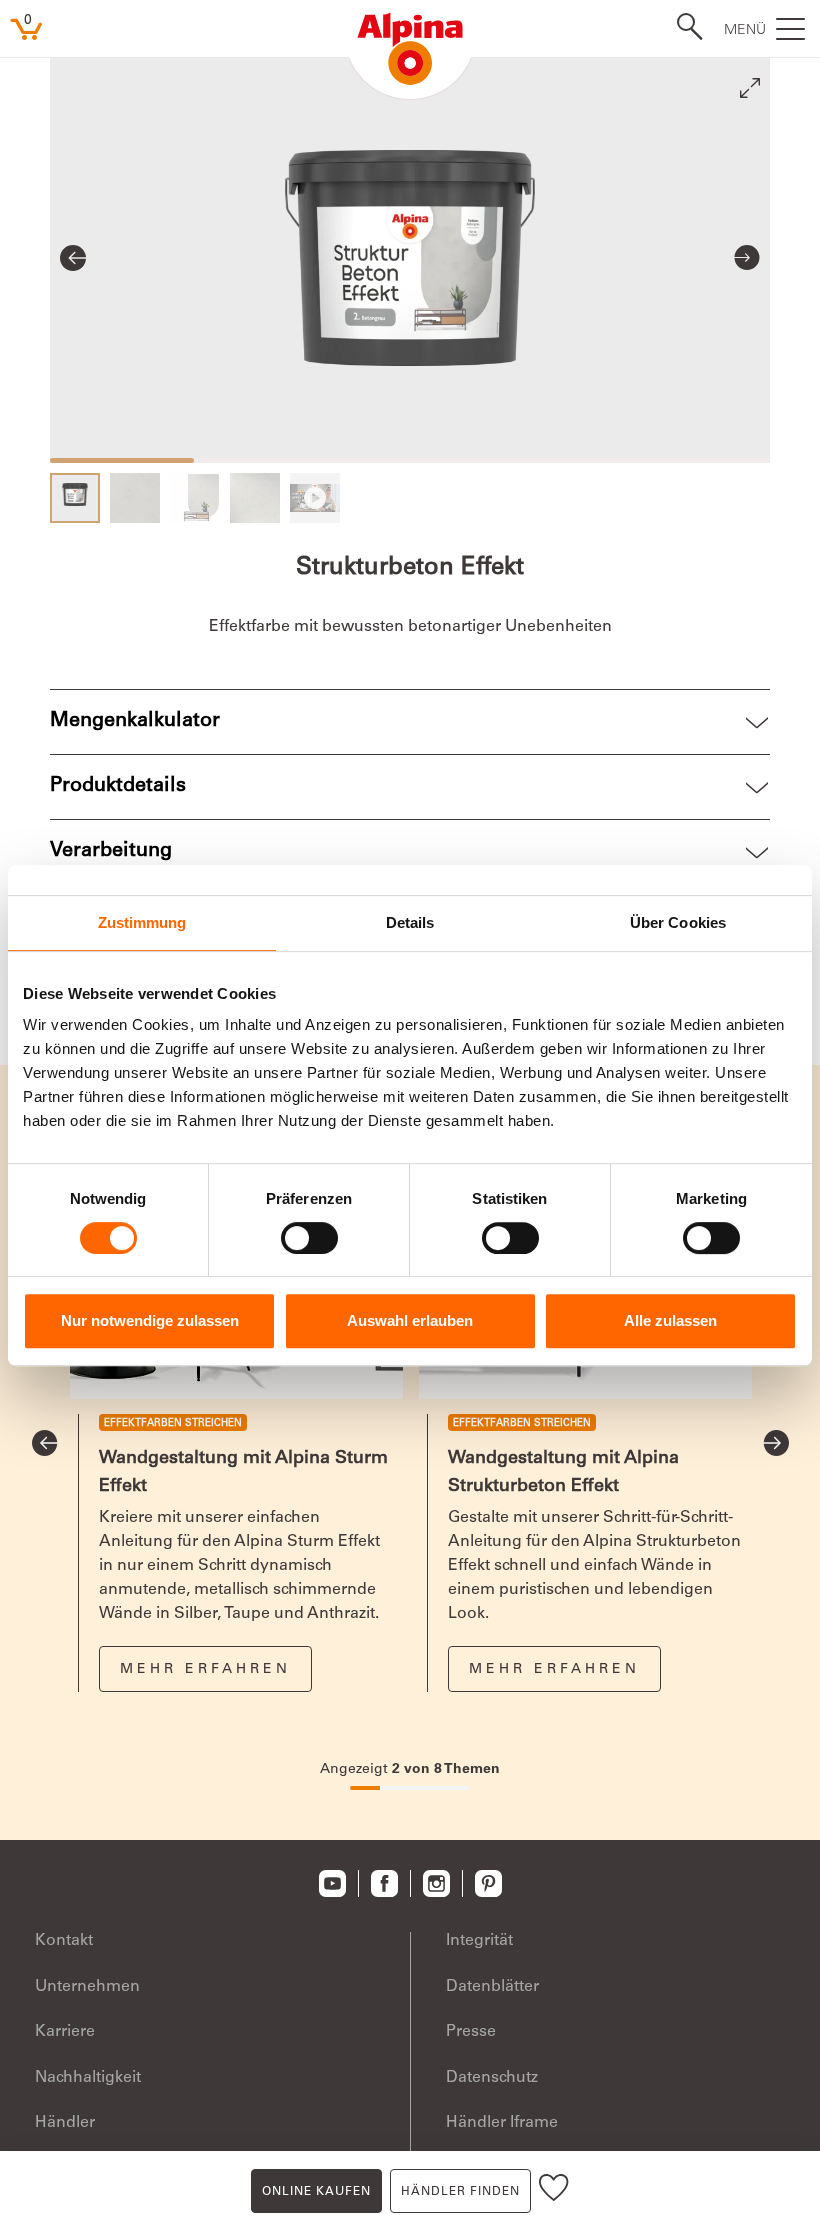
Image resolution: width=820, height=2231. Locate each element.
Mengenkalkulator (135, 722)
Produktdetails (118, 787)
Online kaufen (316, 2192)
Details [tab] (410, 922)
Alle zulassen (670, 1320)
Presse (471, 2032)
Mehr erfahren (205, 1670)
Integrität (479, 1941)
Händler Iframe (502, 2123)
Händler (65, 2123)
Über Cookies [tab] (678, 922)
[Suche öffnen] (684, 27)
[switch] (309, 1238)
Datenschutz (492, 2078)
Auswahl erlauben (410, 1320)
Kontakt (64, 1941)
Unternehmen (87, 1987)
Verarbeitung (111, 852)
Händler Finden (460, 2192)
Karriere (65, 2032)
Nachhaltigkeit (88, 2078)
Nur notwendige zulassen (150, 1320)
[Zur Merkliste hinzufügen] (554, 2191)
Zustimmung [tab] (142, 922)
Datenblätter (492, 1987)
